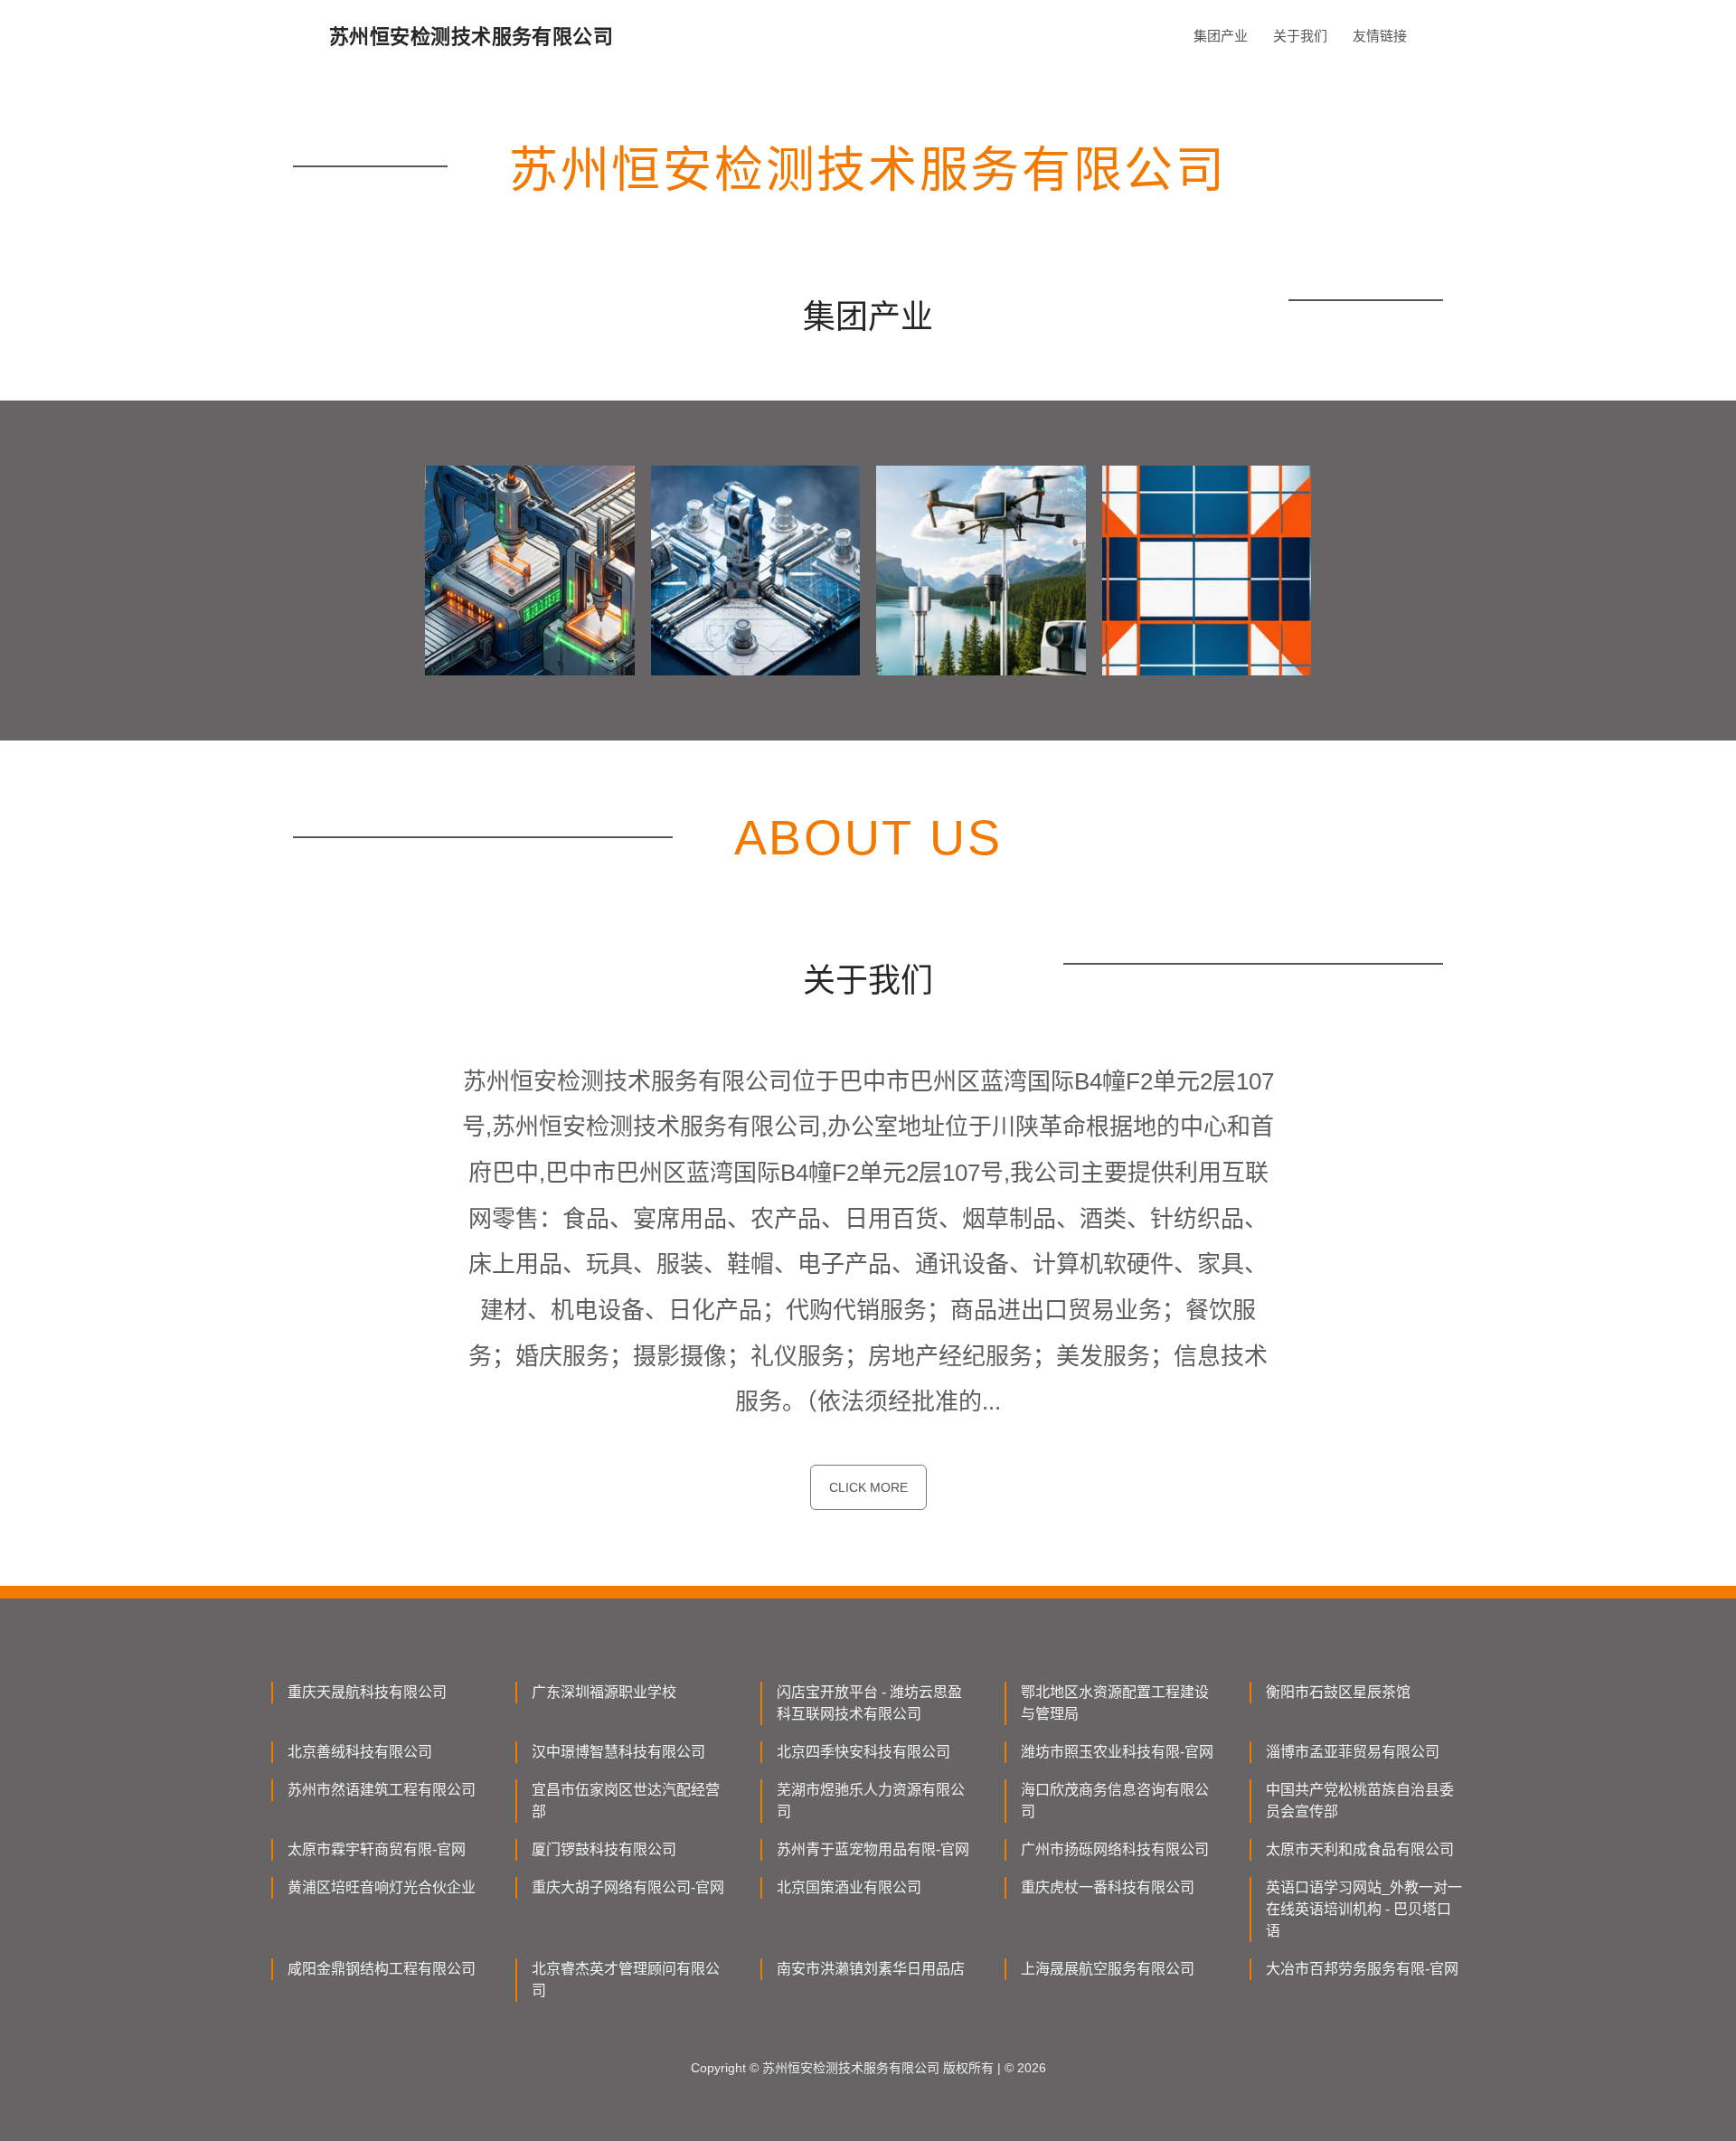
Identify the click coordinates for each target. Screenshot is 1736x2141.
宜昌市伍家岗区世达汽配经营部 (626, 1801)
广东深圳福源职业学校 (604, 1692)
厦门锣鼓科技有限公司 (604, 1849)
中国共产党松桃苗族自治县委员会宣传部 (1360, 1801)
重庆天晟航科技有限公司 (367, 1692)
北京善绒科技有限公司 (360, 1752)
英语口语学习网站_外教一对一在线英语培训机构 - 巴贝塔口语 (1364, 1909)
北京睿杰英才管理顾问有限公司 (626, 1980)
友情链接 (1380, 36)
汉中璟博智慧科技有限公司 (618, 1752)
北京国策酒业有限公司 (849, 1887)
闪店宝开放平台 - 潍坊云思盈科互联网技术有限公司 (869, 1703)
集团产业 (1221, 36)
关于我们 (1300, 36)
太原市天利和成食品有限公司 (1360, 1849)
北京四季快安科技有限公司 (863, 1752)
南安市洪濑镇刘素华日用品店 (871, 1969)
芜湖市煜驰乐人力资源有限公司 (871, 1801)
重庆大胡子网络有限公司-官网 (628, 1887)
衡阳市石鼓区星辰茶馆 (1338, 1692)
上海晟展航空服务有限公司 (1108, 1969)
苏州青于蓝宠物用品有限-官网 (873, 1849)
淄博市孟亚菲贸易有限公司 (1353, 1752)
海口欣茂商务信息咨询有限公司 (1115, 1801)
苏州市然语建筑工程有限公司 (382, 1790)
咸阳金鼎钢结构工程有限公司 (382, 1969)
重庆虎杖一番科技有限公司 (1108, 1887)
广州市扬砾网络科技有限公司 (1115, 1849)
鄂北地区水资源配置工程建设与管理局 (1115, 1703)
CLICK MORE (868, 1487)
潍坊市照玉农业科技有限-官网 (1117, 1752)
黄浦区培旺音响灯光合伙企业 (382, 1887)
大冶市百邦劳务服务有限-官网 (1362, 1969)
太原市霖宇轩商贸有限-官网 (377, 1849)
